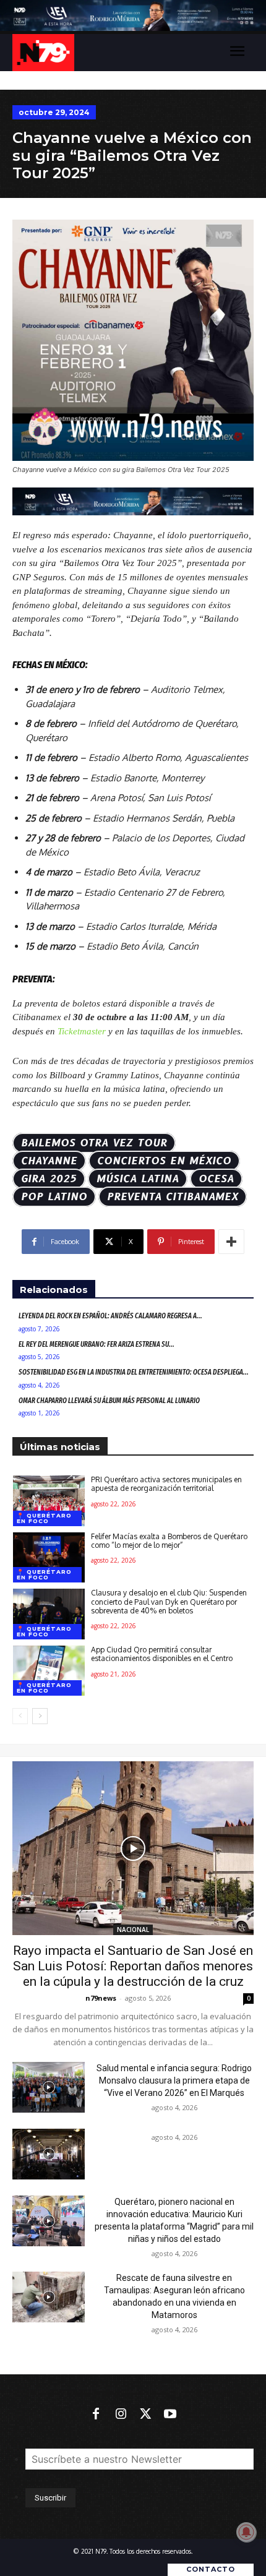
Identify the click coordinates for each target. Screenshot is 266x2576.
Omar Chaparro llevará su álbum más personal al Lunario (109, 1401)
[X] (145, 2415)
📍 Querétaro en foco (44, 1518)
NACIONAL (133, 1930)
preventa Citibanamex (173, 1197)
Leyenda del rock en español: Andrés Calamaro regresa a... (110, 1316)
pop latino (54, 1197)
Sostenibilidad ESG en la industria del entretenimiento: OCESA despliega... (134, 1372)
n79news (101, 1998)
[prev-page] (20, 1716)
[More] (231, 1242)
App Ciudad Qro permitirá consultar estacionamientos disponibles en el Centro (162, 1654)
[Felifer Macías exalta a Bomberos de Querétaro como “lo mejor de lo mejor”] (49, 1558)
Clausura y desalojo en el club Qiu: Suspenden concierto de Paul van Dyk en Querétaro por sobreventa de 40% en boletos (169, 1602)
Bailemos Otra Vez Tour (94, 1143)
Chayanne (49, 1161)
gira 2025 (49, 1179)
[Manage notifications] (246, 2532)
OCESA (216, 1179)
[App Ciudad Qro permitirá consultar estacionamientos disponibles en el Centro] (49, 1671)
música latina (138, 1179)
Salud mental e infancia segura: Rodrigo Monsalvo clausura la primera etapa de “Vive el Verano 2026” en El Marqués (174, 2080)
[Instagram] (121, 2415)
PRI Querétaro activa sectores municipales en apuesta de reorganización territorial (166, 1484)
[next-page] (40, 1716)
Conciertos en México (164, 1161)
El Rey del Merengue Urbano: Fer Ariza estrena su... (97, 1344)
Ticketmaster (80, 1031)
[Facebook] (96, 2415)
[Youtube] (170, 2415)
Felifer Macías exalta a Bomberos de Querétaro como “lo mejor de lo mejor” (169, 1541)
